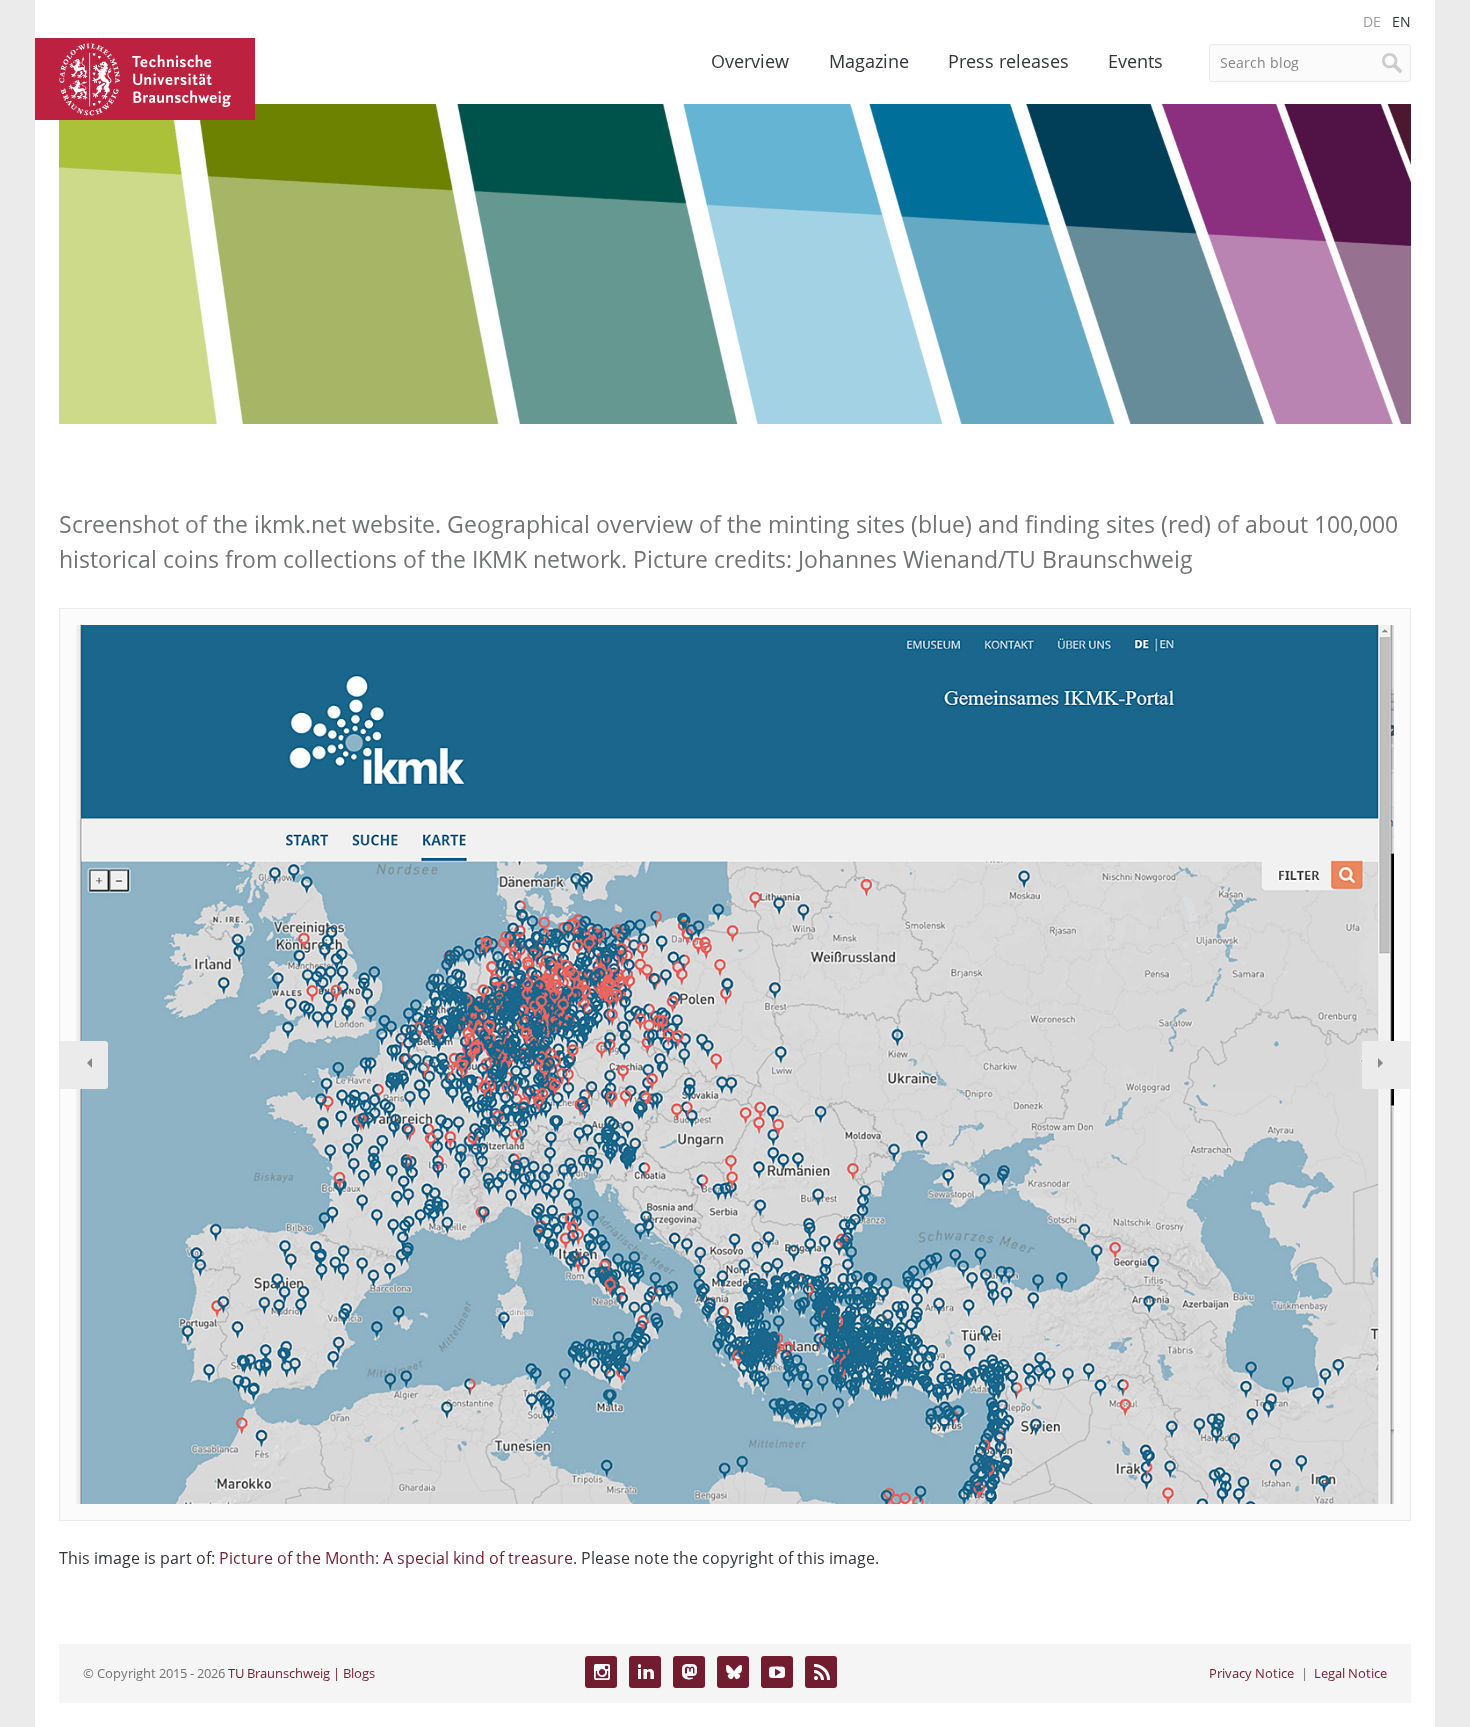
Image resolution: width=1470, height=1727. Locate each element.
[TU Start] (145, 77)
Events (1135, 61)
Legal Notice (1350, 1673)
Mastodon (689, 1672)
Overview (750, 61)
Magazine (869, 61)
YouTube (777, 1672)
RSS (821, 1672)
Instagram (601, 1672)
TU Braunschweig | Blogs (301, 1673)
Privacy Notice (1251, 1673)
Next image (1386, 1065)
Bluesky (733, 1672)
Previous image (84, 1065)
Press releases (1008, 61)
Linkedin (645, 1672)
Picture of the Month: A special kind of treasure (396, 1558)
